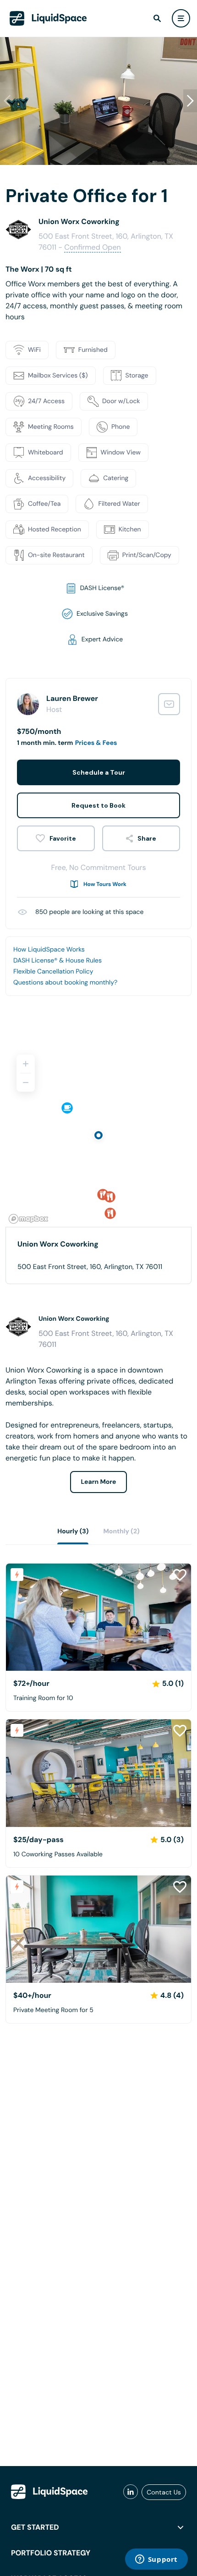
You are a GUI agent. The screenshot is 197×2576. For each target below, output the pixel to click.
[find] (157, 18)
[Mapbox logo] (28, 1219)
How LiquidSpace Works (49, 950)
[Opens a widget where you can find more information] (156, 2560)
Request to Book (98, 805)
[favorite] (56, 838)
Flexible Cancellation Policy (53, 972)
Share (147, 838)
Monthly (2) (121, 1531)
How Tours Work (105, 884)
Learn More (99, 1482)
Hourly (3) (73, 1531)
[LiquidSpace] (49, 2492)
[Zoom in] (26, 1064)
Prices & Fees (96, 743)
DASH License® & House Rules (57, 961)
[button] (190, 101)
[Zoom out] (26, 1083)
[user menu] (181, 18)
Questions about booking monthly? (65, 983)
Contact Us (164, 2492)
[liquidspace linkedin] (131, 2492)
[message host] (169, 704)
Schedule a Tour (99, 772)
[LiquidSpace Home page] (48, 18)
